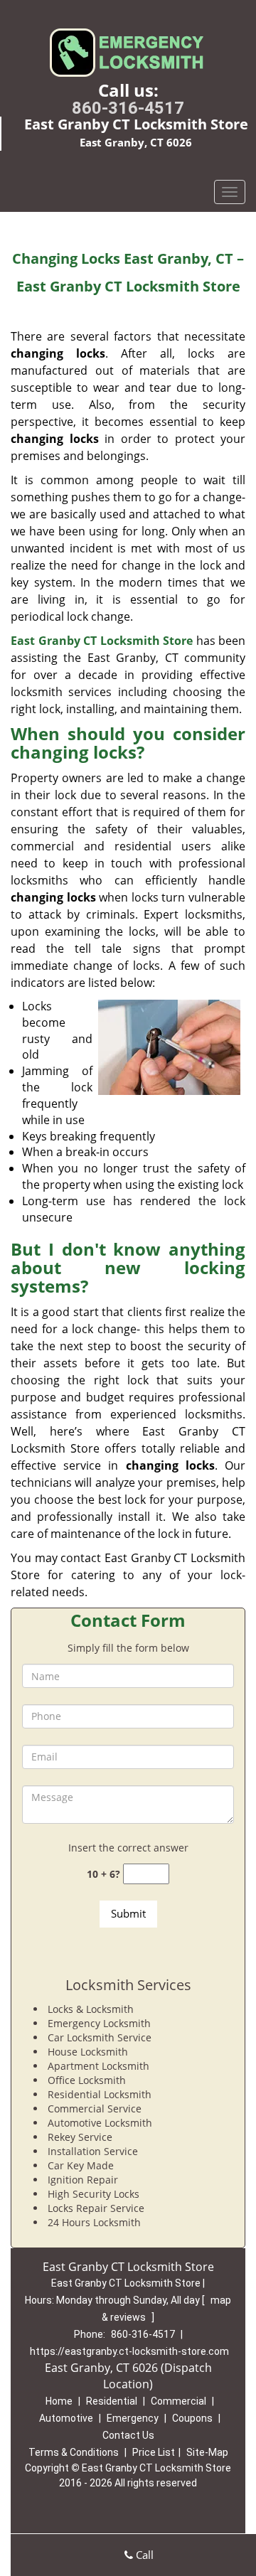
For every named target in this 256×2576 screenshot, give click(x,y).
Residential (112, 2401)
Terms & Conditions (74, 2452)
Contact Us (128, 2435)
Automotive (66, 2418)
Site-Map (207, 2452)
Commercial (178, 2401)
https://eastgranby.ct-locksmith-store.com (129, 2351)
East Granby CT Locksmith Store (102, 641)
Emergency (133, 2418)
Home (59, 2401)
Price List (154, 2452)
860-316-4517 (128, 108)
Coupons (192, 2418)
